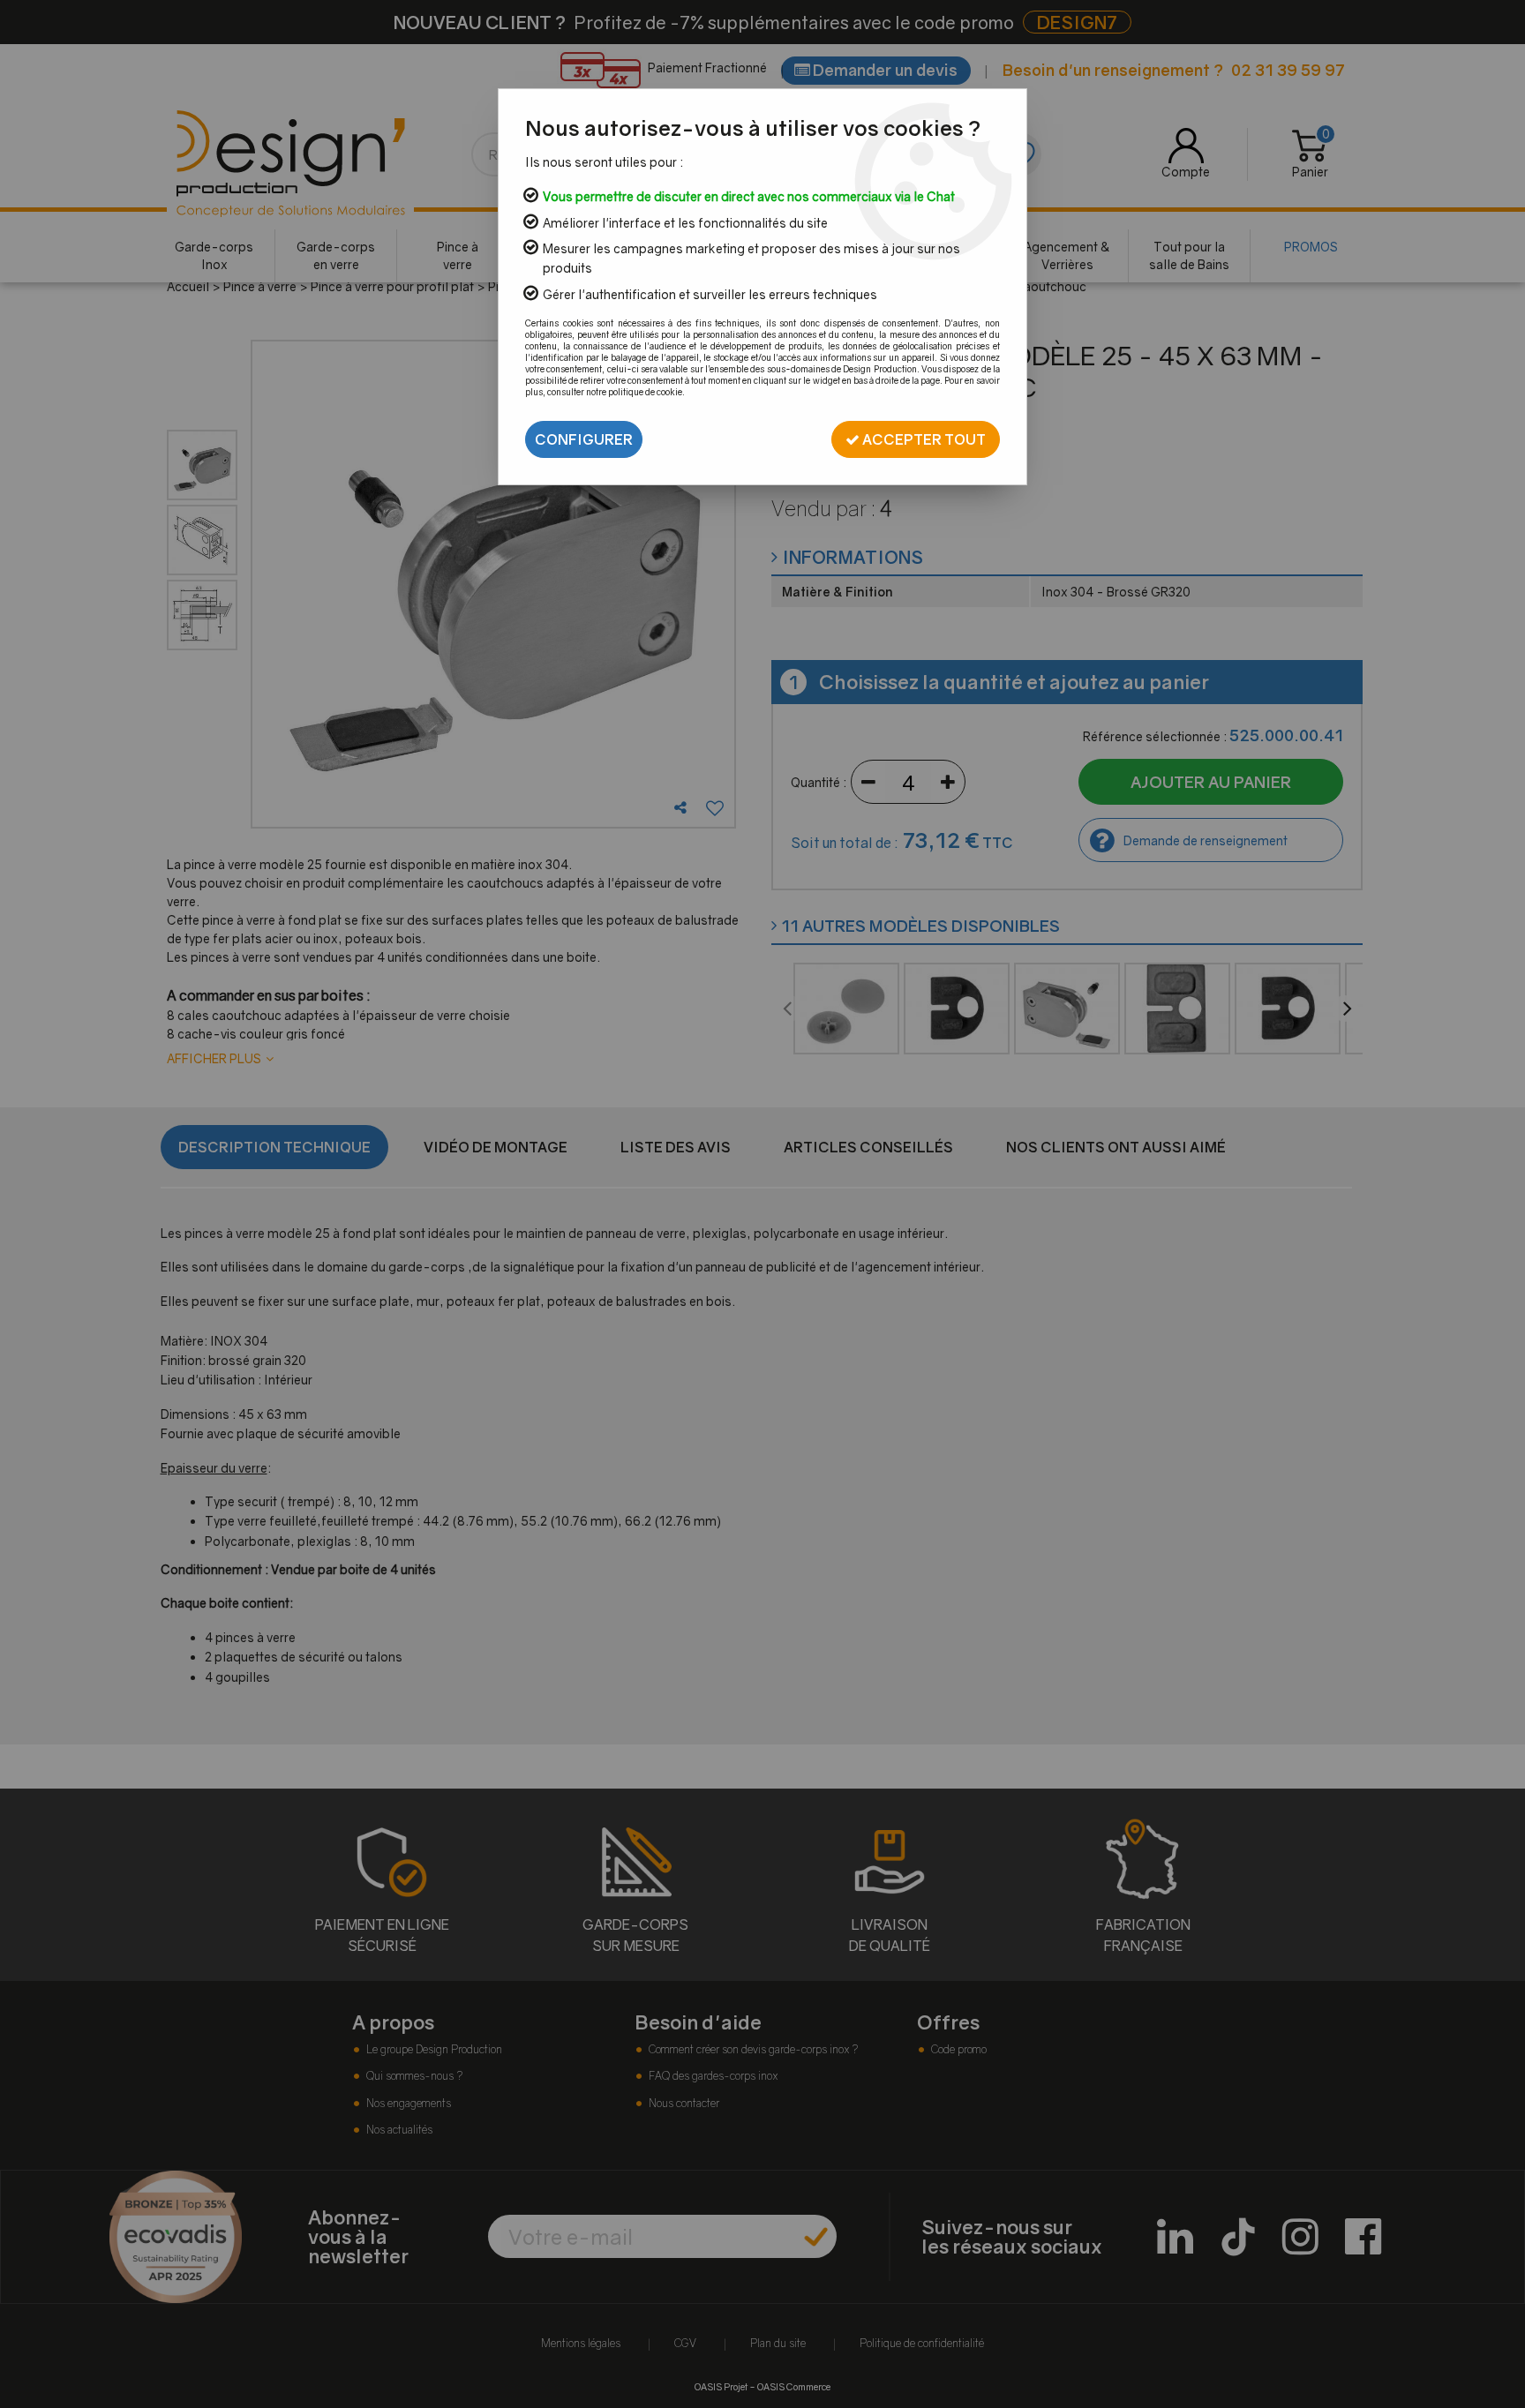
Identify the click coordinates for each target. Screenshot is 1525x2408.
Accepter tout (923, 439)
